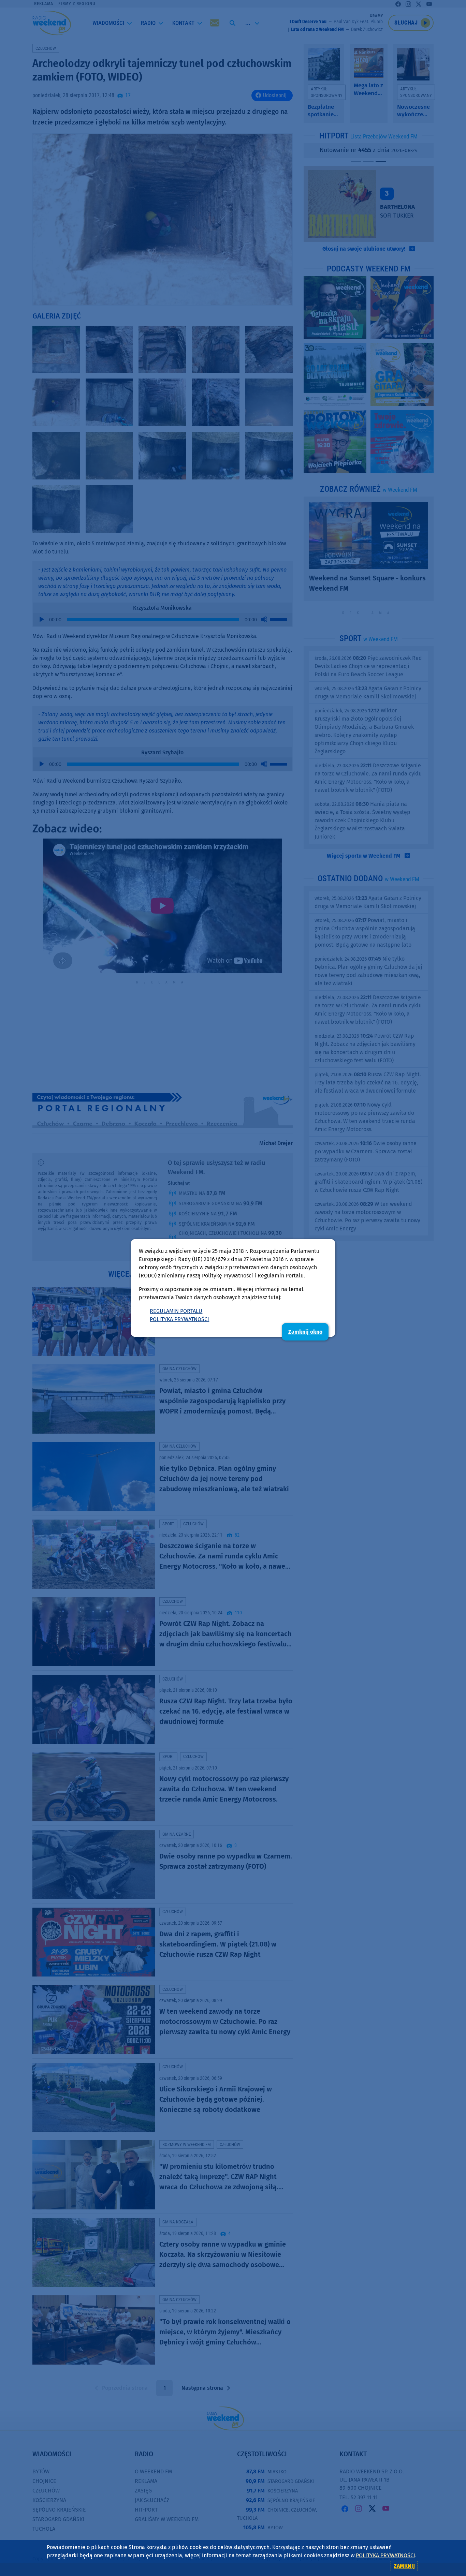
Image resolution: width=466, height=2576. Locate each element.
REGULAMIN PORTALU (176, 1311)
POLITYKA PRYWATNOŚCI (179, 1319)
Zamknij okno (305, 1332)
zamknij (404, 2566)
